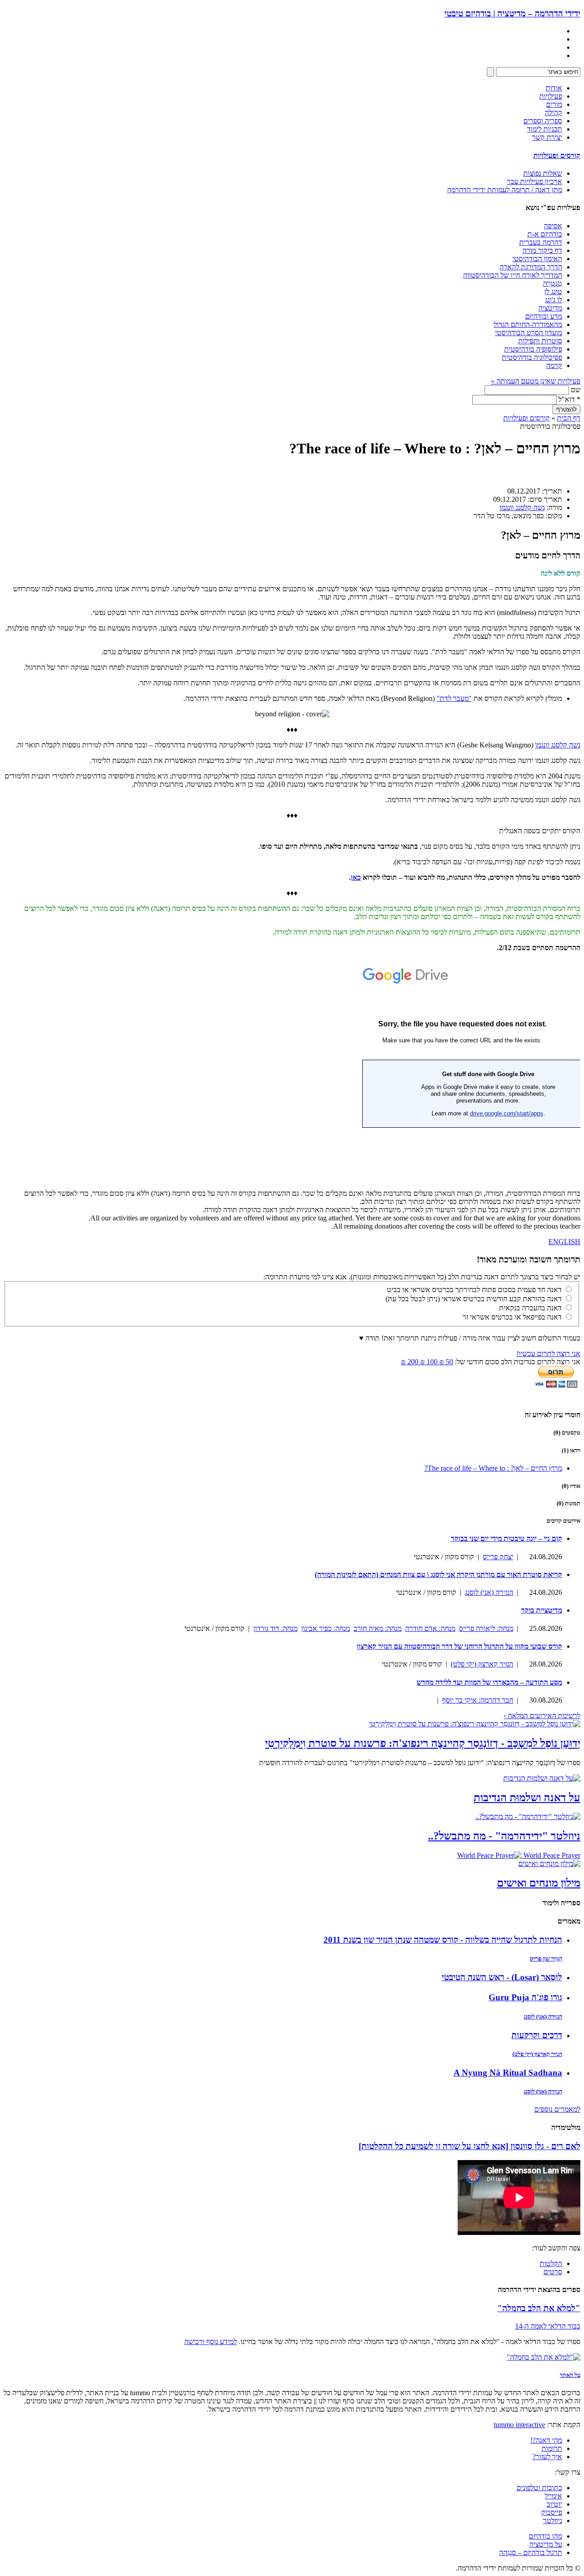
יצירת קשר (547, 137)
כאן (356, 877)
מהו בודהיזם (545, 2536)
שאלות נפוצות (543, 173)
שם (576, 390)
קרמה (554, 365)
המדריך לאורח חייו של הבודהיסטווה (513, 275)
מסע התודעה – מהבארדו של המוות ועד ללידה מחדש (489, 1682)
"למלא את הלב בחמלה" (539, 2308)
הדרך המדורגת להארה (531, 267)
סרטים (553, 2272)
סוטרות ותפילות (540, 341)
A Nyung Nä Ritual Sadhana (508, 2073)
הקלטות (551, 2263)
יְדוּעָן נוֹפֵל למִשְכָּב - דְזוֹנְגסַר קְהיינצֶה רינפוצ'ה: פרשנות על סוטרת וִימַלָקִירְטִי (423, 1743)
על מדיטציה (546, 2544)
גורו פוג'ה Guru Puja (525, 1997)
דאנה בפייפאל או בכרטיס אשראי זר (512, 1317)
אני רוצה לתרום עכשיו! (548, 1354)
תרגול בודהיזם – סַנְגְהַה (531, 2552)
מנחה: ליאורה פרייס (486, 1628)
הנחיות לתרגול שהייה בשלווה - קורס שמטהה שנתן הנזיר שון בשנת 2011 (443, 1940)
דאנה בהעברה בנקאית (530, 1308)
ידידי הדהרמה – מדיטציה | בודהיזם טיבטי (512, 13)
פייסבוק (552, 2512)
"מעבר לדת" (454, 698)
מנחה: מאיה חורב (378, 1628)
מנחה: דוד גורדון (275, 1628)
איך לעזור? (547, 2457)
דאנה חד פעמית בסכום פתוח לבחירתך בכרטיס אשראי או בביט (474, 1290)
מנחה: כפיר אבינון (326, 1628)
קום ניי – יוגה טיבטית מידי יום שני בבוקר (506, 1538)
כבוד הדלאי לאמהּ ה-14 (548, 2326)
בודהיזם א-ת (545, 234)
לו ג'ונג (554, 300)
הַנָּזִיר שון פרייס (546, 1958)
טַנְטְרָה (553, 283)
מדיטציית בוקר (542, 1610)
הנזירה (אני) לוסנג (489, 1592)
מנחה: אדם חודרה (430, 1628)
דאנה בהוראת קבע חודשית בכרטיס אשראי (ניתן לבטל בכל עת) (474, 1299)
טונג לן (553, 292)
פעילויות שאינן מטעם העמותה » (536, 381)
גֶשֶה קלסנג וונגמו (522, 507)
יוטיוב (554, 2504)
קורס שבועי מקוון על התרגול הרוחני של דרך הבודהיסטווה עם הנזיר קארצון (459, 1646)
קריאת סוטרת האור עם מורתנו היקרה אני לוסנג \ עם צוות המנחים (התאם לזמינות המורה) (438, 1575)
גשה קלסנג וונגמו (558, 745)
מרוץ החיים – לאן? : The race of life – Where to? (493, 1468)
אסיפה (553, 226)
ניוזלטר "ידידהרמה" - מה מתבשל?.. (504, 1836)
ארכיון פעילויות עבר (534, 181)
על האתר (570, 2375)
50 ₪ (445, 1362)
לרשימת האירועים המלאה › (542, 1716)
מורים (554, 104)
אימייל (553, 2496)
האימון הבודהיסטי (537, 259)
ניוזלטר (553, 2521)
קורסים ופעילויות (557, 155)
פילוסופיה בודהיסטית (533, 349)
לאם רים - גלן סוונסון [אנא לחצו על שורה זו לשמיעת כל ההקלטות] (469, 2146)
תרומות (552, 2448)
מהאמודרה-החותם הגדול (528, 324)
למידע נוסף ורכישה (211, 2342)
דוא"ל (569, 399)
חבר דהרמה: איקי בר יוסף (478, 1700)
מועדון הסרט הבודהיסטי (529, 333)
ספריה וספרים (543, 121)
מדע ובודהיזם (544, 316)
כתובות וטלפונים (539, 2488)
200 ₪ (410, 1362)
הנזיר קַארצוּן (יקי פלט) (482, 1664)
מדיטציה (550, 308)
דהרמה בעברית (541, 242)
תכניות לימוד (545, 129)
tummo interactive (519, 2425)
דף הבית (569, 418)
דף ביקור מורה (542, 250)
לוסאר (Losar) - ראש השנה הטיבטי (502, 1977)
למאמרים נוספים (557, 2109)
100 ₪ (428, 1362)
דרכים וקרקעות (537, 2035)
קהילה (553, 113)
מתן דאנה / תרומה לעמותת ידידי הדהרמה (505, 190)
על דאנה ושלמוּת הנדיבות (527, 1798)
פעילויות (551, 96)
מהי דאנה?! (546, 2440)
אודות (554, 88)
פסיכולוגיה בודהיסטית (532, 357)
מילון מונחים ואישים (539, 1883)
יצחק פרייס (498, 1557)
